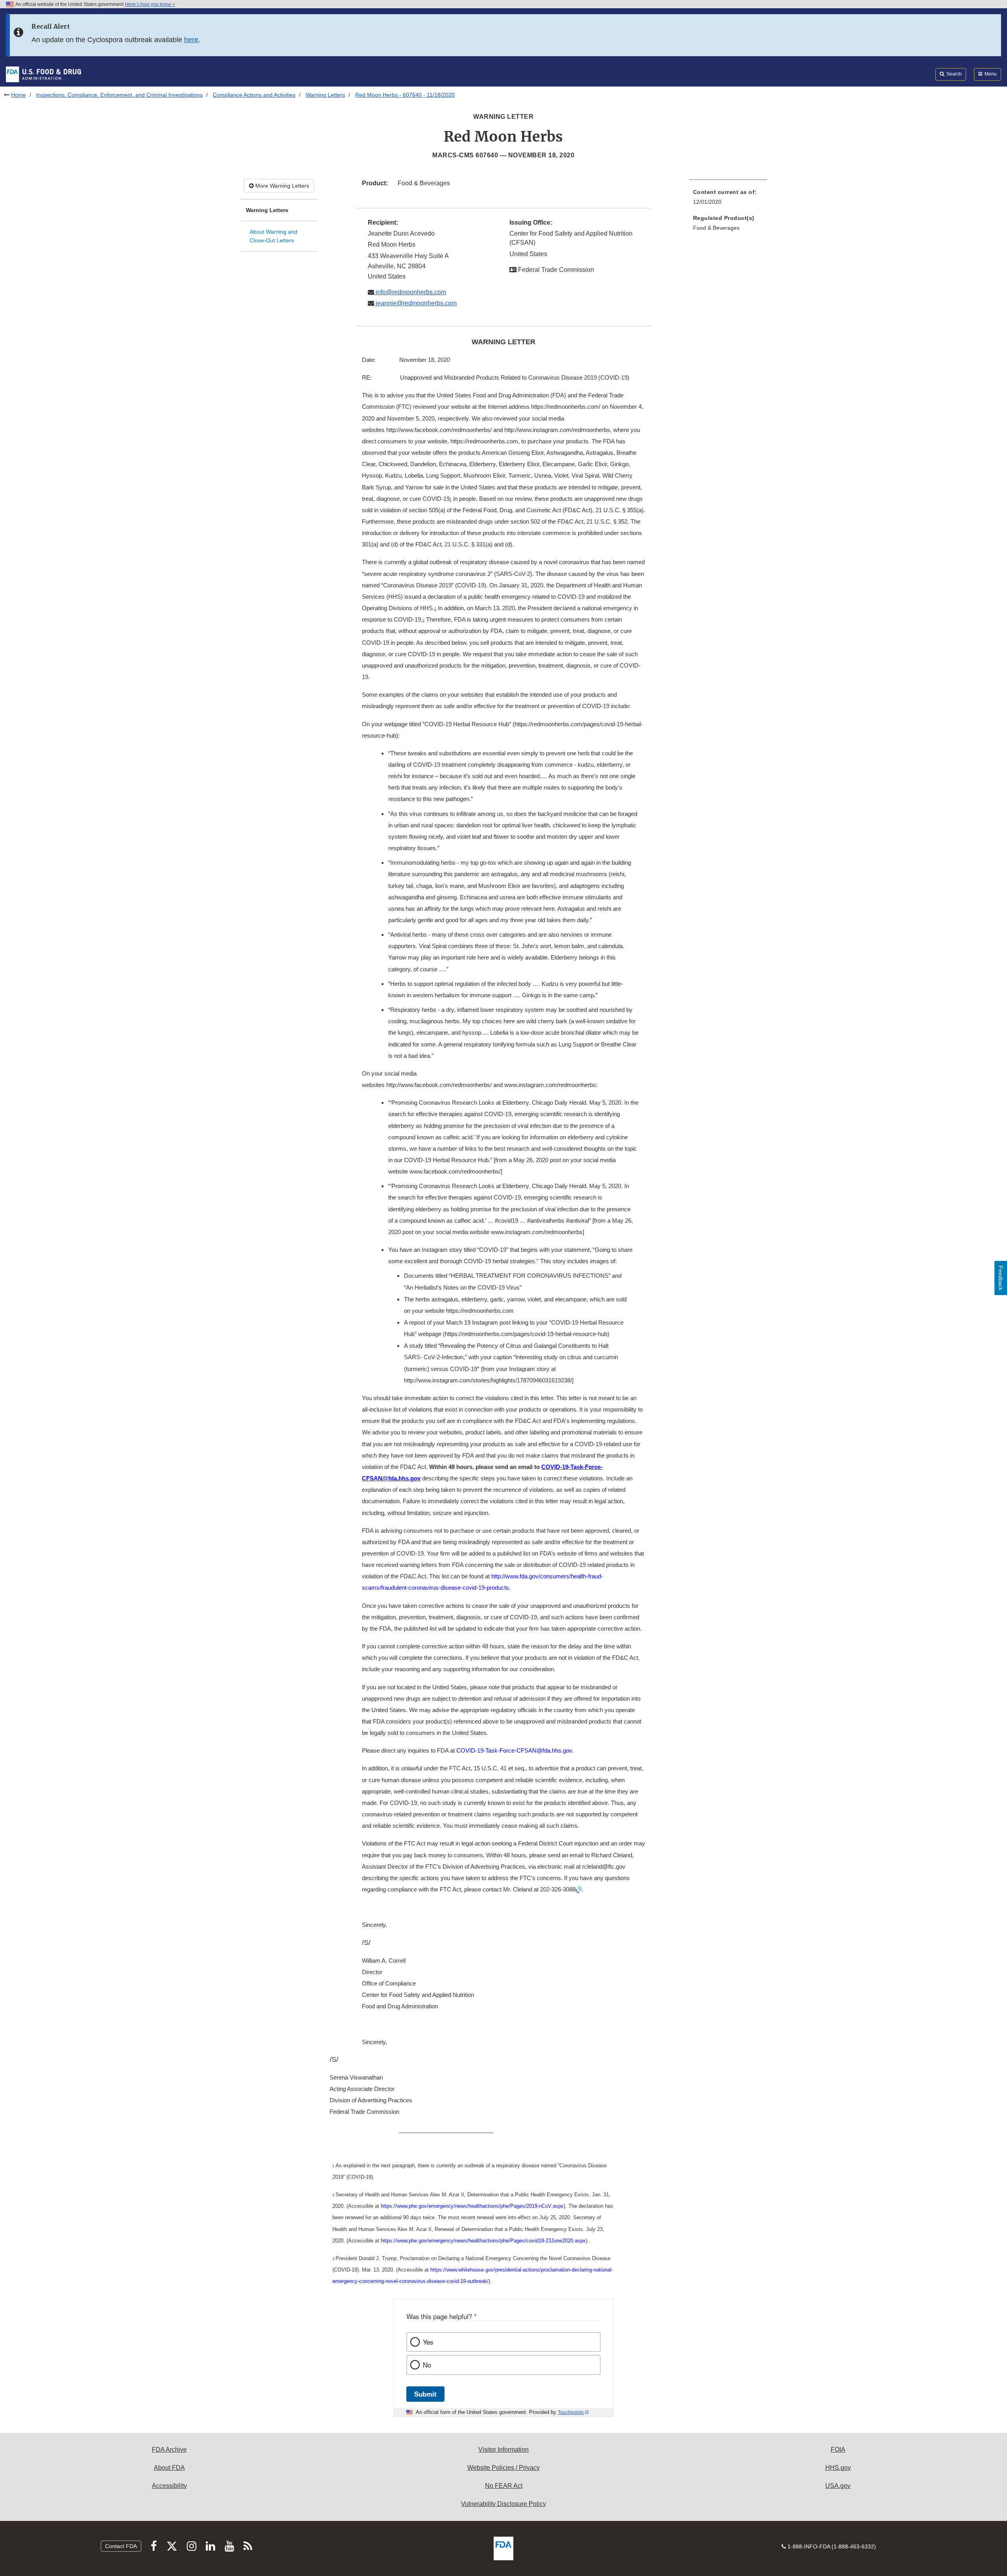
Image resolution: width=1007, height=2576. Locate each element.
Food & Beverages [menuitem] (716, 228)
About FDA (169, 2468)
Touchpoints (571, 2412)
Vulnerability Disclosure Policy (503, 2504)
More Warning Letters (281, 186)
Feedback (1001, 1278)
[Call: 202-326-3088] (579, 1890)
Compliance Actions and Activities (254, 95)
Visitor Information (503, 2450)
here (191, 40)
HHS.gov (838, 2468)
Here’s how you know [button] (149, 4)
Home (18, 95)
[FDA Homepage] (43, 74)
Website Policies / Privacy (503, 2468)
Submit (425, 2394)
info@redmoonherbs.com (410, 292)
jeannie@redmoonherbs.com (415, 303)
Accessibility (169, 2486)
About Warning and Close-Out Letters (274, 236)
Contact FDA (121, 2546)
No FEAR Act (504, 2486)
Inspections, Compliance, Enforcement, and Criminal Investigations (119, 95)
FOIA (838, 2450)
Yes (428, 2342)
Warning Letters (325, 95)
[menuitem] (728, 199)
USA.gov (838, 2486)
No (427, 2365)
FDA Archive (169, 2450)
